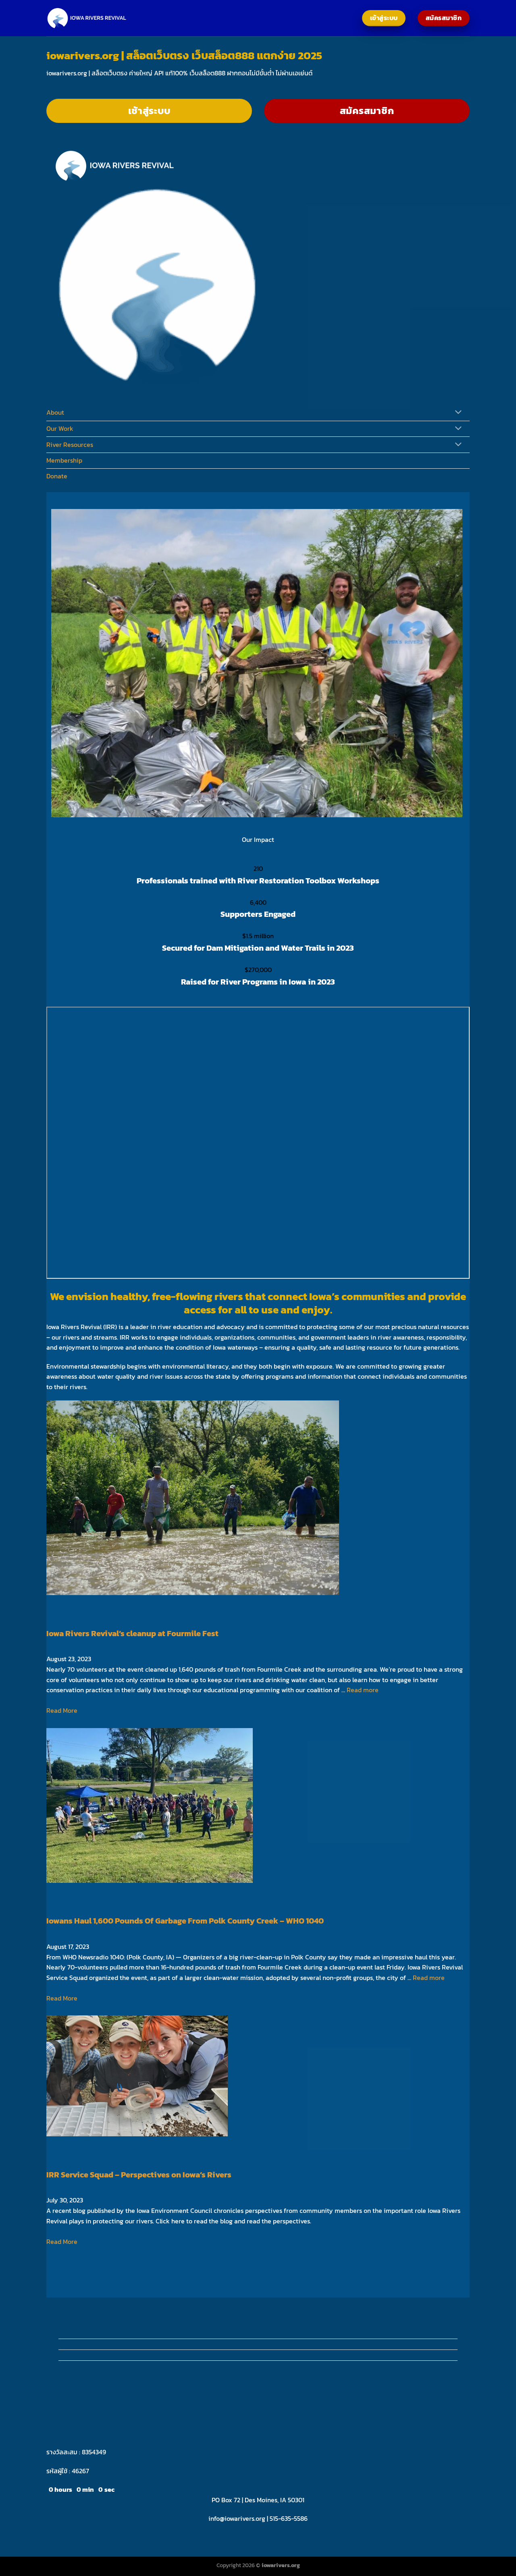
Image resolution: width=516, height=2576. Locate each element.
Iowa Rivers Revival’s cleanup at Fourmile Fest (132, 1633)
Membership (64, 460)
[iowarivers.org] (87, 18)
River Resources (70, 445)
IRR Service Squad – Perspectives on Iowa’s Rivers (139, 2175)
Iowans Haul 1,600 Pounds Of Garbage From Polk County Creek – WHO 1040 (185, 1921)
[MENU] (54, 350)
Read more (363, 1690)
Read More (62, 1710)
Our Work (60, 428)
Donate (57, 476)
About (55, 412)
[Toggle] (459, 413)
